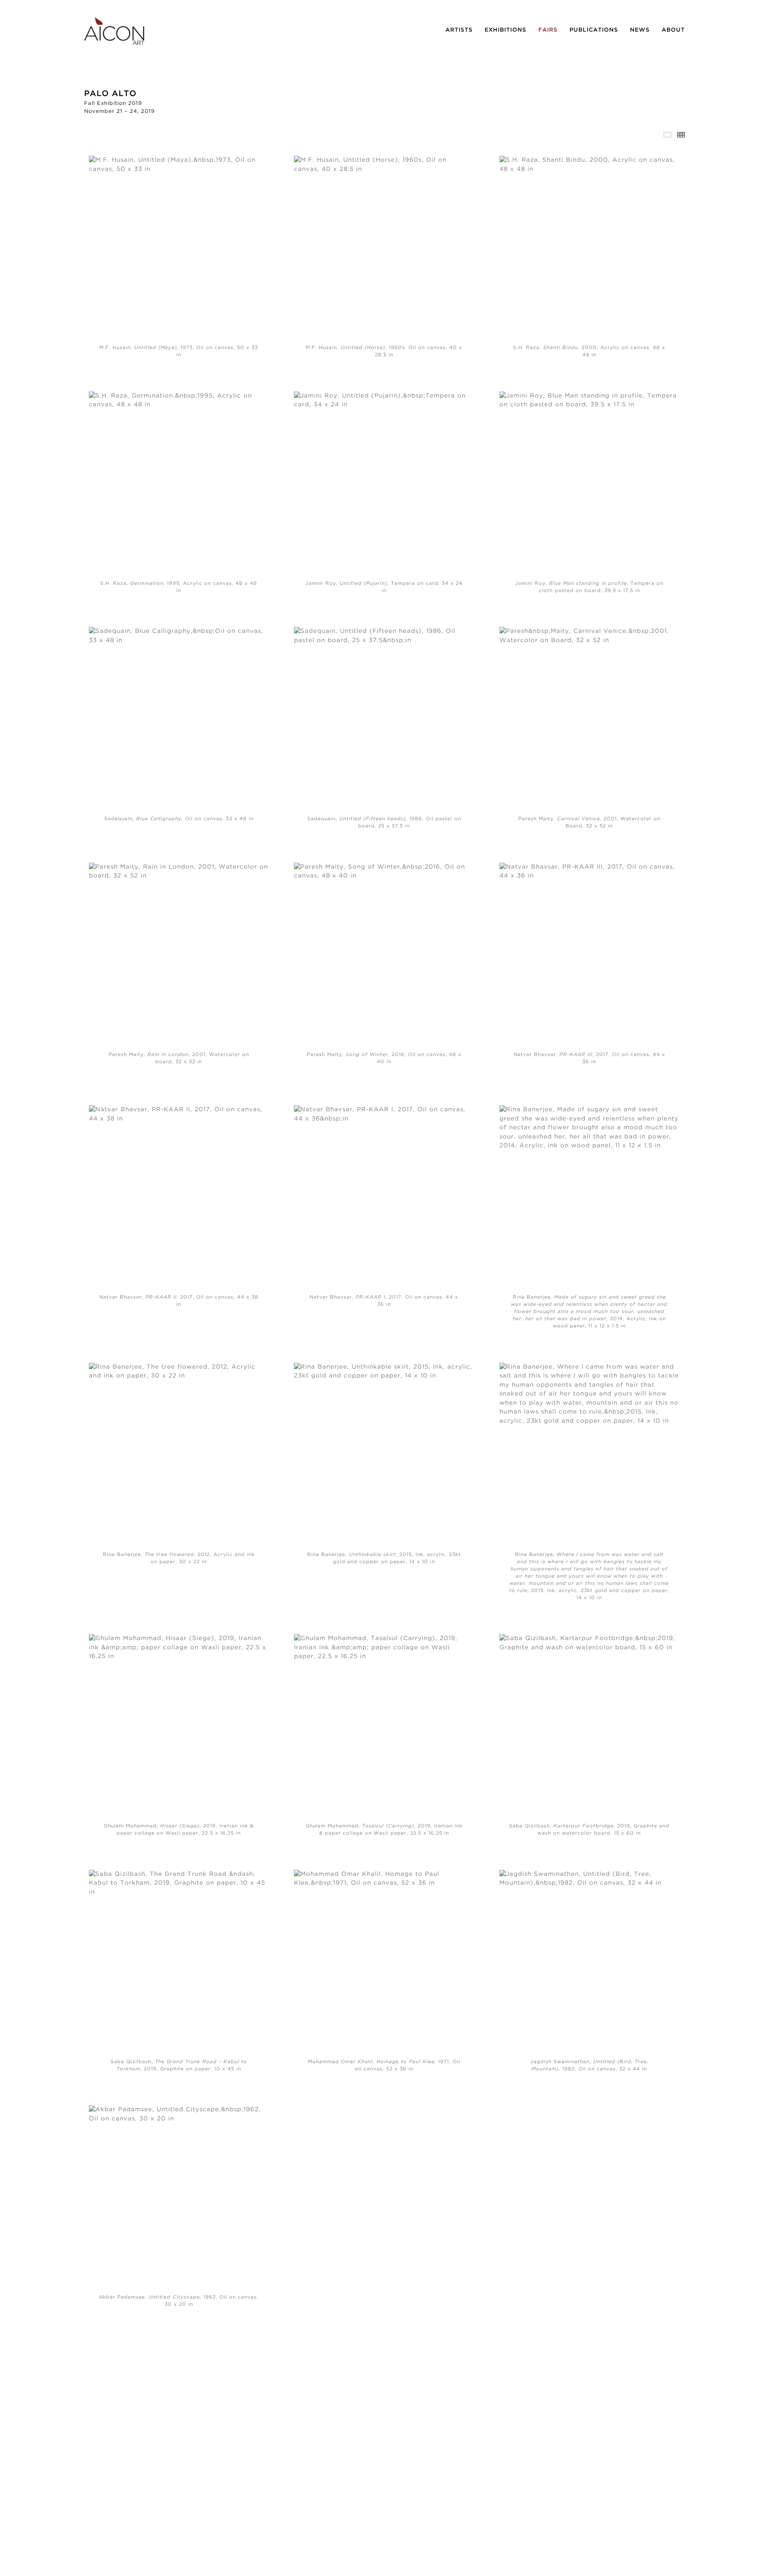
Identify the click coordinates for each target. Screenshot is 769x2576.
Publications (594, 30)
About (673, 30)
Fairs (548, 30)
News (640, 30)
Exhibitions (505, 30)
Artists (459, 30)
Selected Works (667, 135)
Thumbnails (681, 135)
